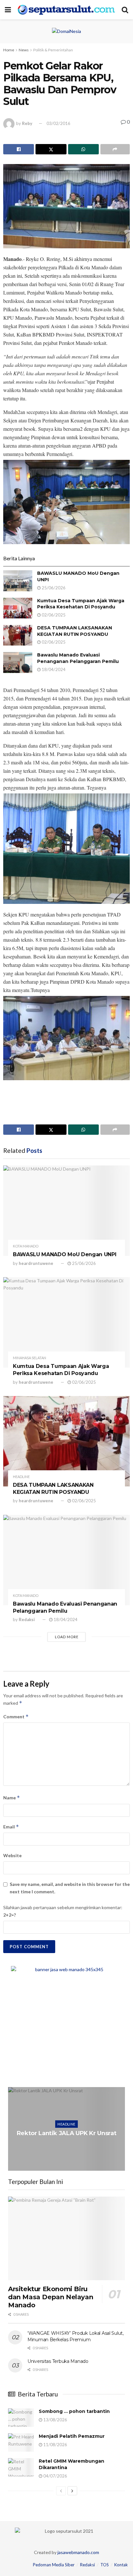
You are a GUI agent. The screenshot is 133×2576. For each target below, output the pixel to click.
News (24, 50)
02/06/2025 (53, 615)
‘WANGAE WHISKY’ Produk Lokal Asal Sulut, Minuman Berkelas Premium (76, 2336)
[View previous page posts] (61, 2491)
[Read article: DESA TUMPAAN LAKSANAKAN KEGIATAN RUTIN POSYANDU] (18, 635)
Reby (27, 123)
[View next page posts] (72, 2491)
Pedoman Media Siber (54, 2565)
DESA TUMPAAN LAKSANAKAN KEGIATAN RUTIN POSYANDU (75, 631)
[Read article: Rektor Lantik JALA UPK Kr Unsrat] (66, 2129)
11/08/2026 (55, 2445)
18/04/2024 (53, 669)
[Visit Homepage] (66, 10)
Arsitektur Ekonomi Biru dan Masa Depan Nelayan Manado (51, 2297)
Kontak (121, 2565)
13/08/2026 (55, 2420)
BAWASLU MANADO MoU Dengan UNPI (65, 1254)
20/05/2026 (68, 2146)
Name (12, 1798)
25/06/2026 (53, 588)
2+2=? (10, 1915)
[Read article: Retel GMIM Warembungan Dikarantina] (21, 2467)
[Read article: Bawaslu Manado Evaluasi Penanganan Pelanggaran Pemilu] (18, 662)
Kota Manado (26, 1246)
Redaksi (27, 1619)
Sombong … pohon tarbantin (74, 2411)
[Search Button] (125, 10)
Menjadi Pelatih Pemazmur (72, 2436)
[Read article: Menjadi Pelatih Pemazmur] (21, 2442)
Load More (67, 1637)
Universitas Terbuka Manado (58, 2361)
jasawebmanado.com (78, 2552)
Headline (21, 1477)
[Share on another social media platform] (115, 149)
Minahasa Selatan (30, 1358)
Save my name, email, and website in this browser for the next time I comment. (70, 1888)
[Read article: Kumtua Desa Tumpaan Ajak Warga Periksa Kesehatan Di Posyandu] (18, 608)
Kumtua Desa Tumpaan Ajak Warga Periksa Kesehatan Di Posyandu (81, 604)
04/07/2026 (55, 2476)
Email (11, 1827)
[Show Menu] (8, 10)
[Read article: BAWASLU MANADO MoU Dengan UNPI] (18, 581)
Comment (16, 1717)
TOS (105, 2565)
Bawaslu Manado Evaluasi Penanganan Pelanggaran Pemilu (78, 658)
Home (9, 50)
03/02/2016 (58, 123)
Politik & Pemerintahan (53, 50)
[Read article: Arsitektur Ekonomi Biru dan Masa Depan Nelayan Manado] (66, 2238)
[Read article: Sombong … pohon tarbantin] (21, 2418)
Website (12, 1855)
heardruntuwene (36, 1263)
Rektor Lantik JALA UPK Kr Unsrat (66, 2133)
